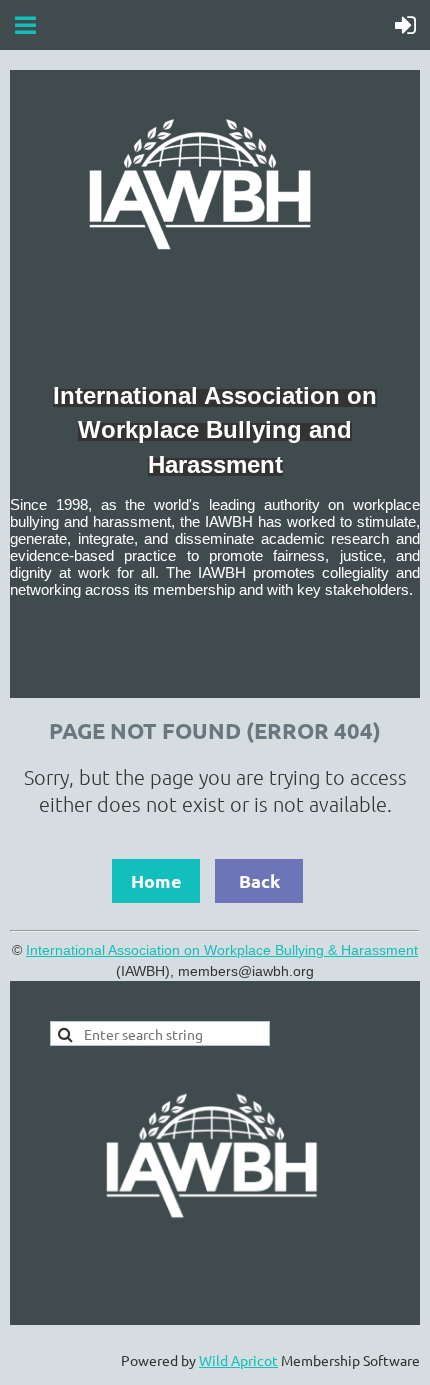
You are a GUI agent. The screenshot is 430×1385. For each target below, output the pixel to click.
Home (156, 880)
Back (259, 880)
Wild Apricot (238, 1360)
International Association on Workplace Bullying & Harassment (222, 950)
